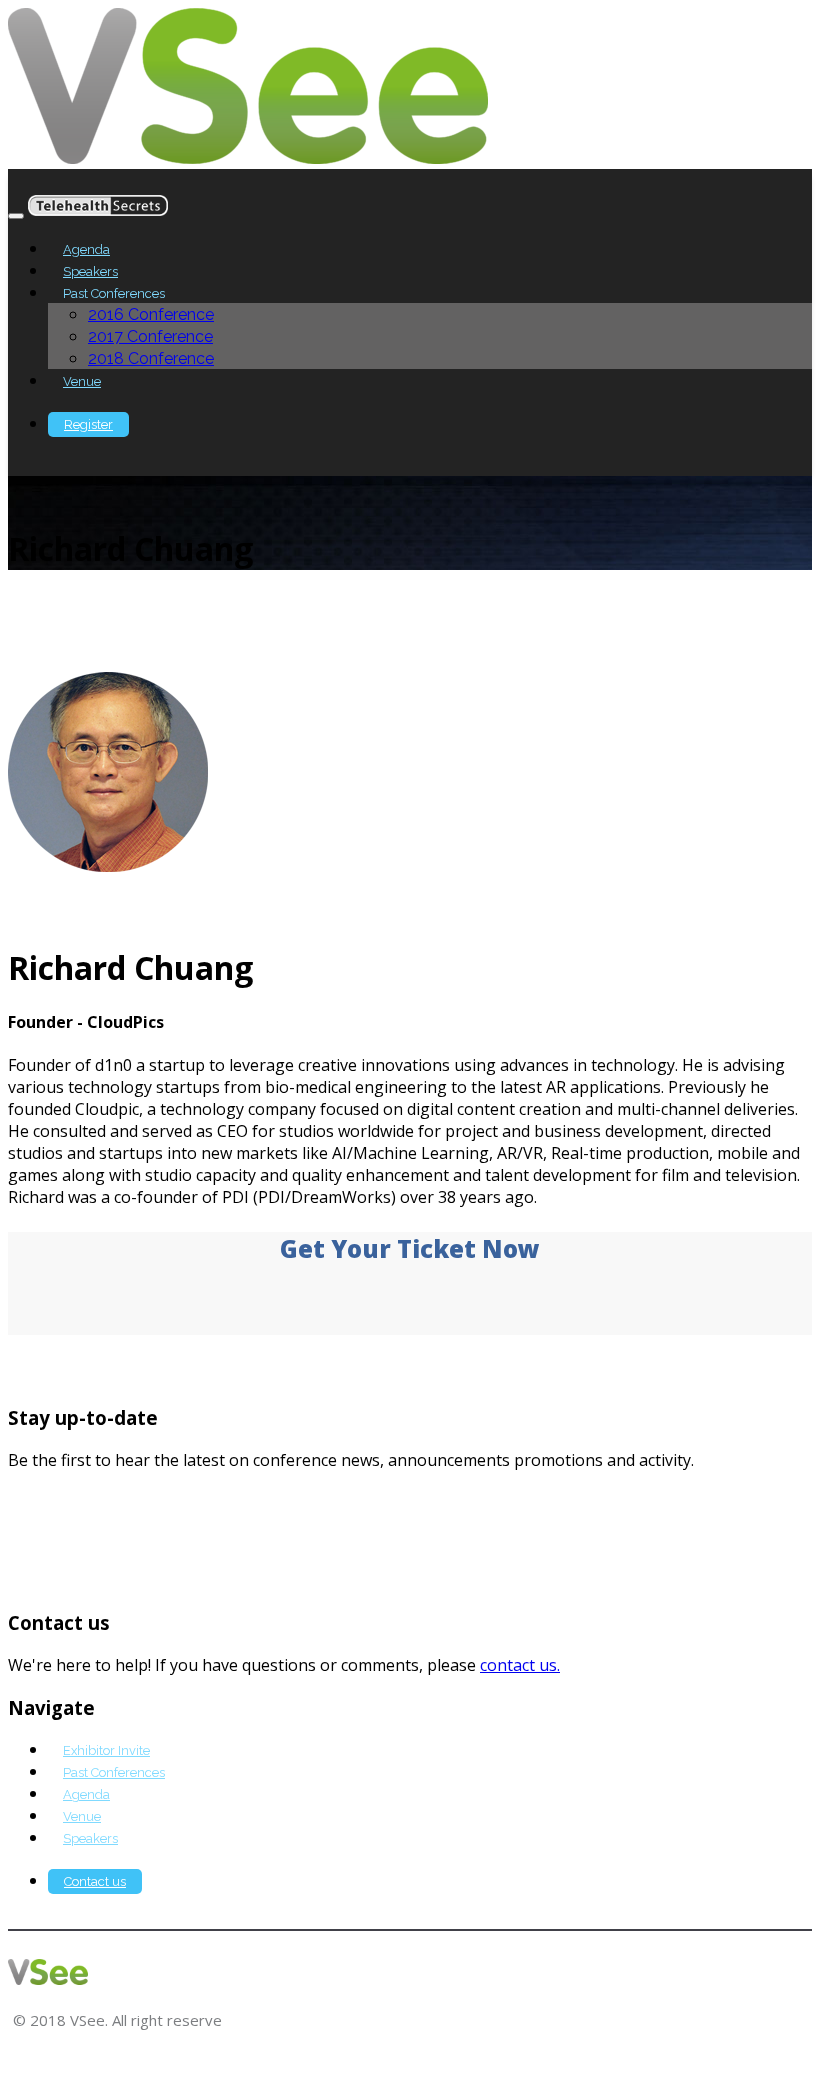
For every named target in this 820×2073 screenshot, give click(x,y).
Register (88, 424)
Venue (82, 381)
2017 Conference (150, 336)
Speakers (90, 271)
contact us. (520, 1665)
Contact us (95, 1881)
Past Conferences (114, 1772)
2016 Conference (151, 314)
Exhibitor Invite (106, 1750)
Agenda (86, 249)
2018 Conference (151, 358)
